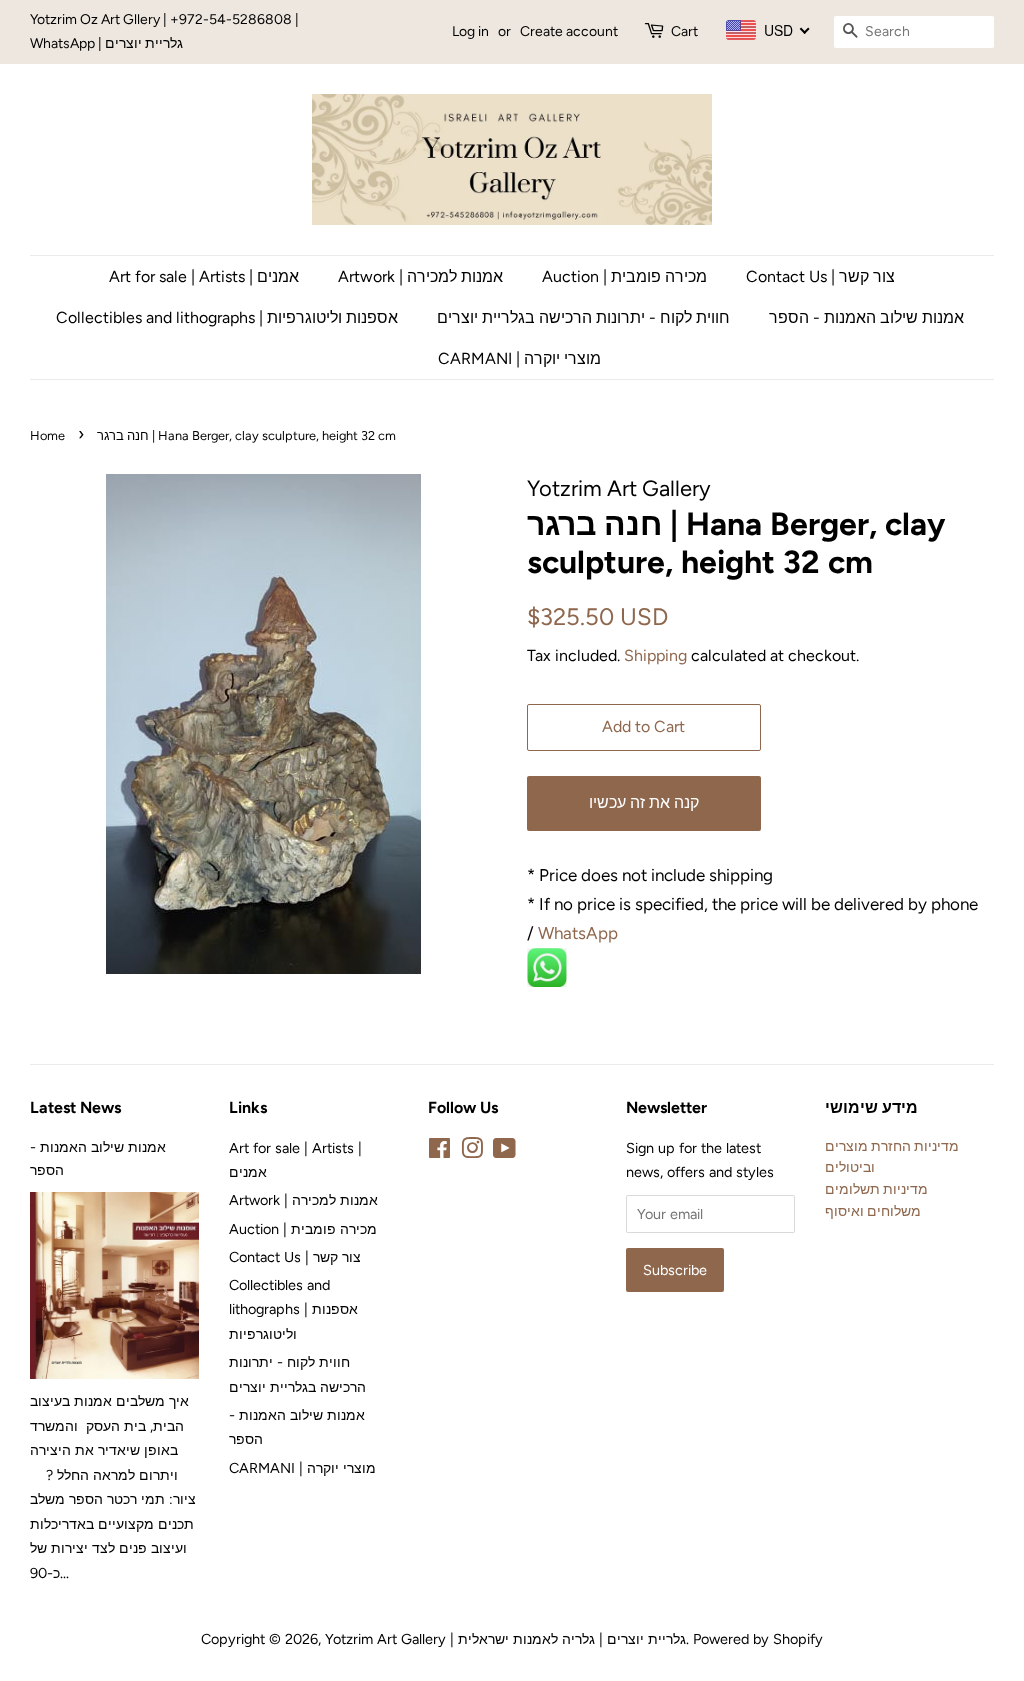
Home (47, 435)
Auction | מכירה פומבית (624, 276)
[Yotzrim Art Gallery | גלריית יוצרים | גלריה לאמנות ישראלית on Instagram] (472, 1152)
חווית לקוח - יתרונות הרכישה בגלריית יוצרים (583, 317)
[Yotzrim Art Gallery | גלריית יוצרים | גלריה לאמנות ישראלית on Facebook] (439, 1152)
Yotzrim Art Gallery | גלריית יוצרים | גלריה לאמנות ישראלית (505, 1639)
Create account (569, 31)
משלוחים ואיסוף (873, 1211)
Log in (470, 31)
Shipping (655, 655)
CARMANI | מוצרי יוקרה (519, 358)
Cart (684, 31)
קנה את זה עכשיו (644, 802)
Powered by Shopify (758, 1639)
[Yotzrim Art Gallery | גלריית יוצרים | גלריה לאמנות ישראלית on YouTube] (504, 1152)
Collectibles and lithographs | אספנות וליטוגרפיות (227, 317)
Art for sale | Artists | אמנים (204, 276)
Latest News (75, 1107)
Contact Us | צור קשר (820, 276)
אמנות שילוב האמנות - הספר (866, 317)
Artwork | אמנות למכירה (420, 276)
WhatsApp (580, 933)
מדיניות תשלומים (876, 1189)
